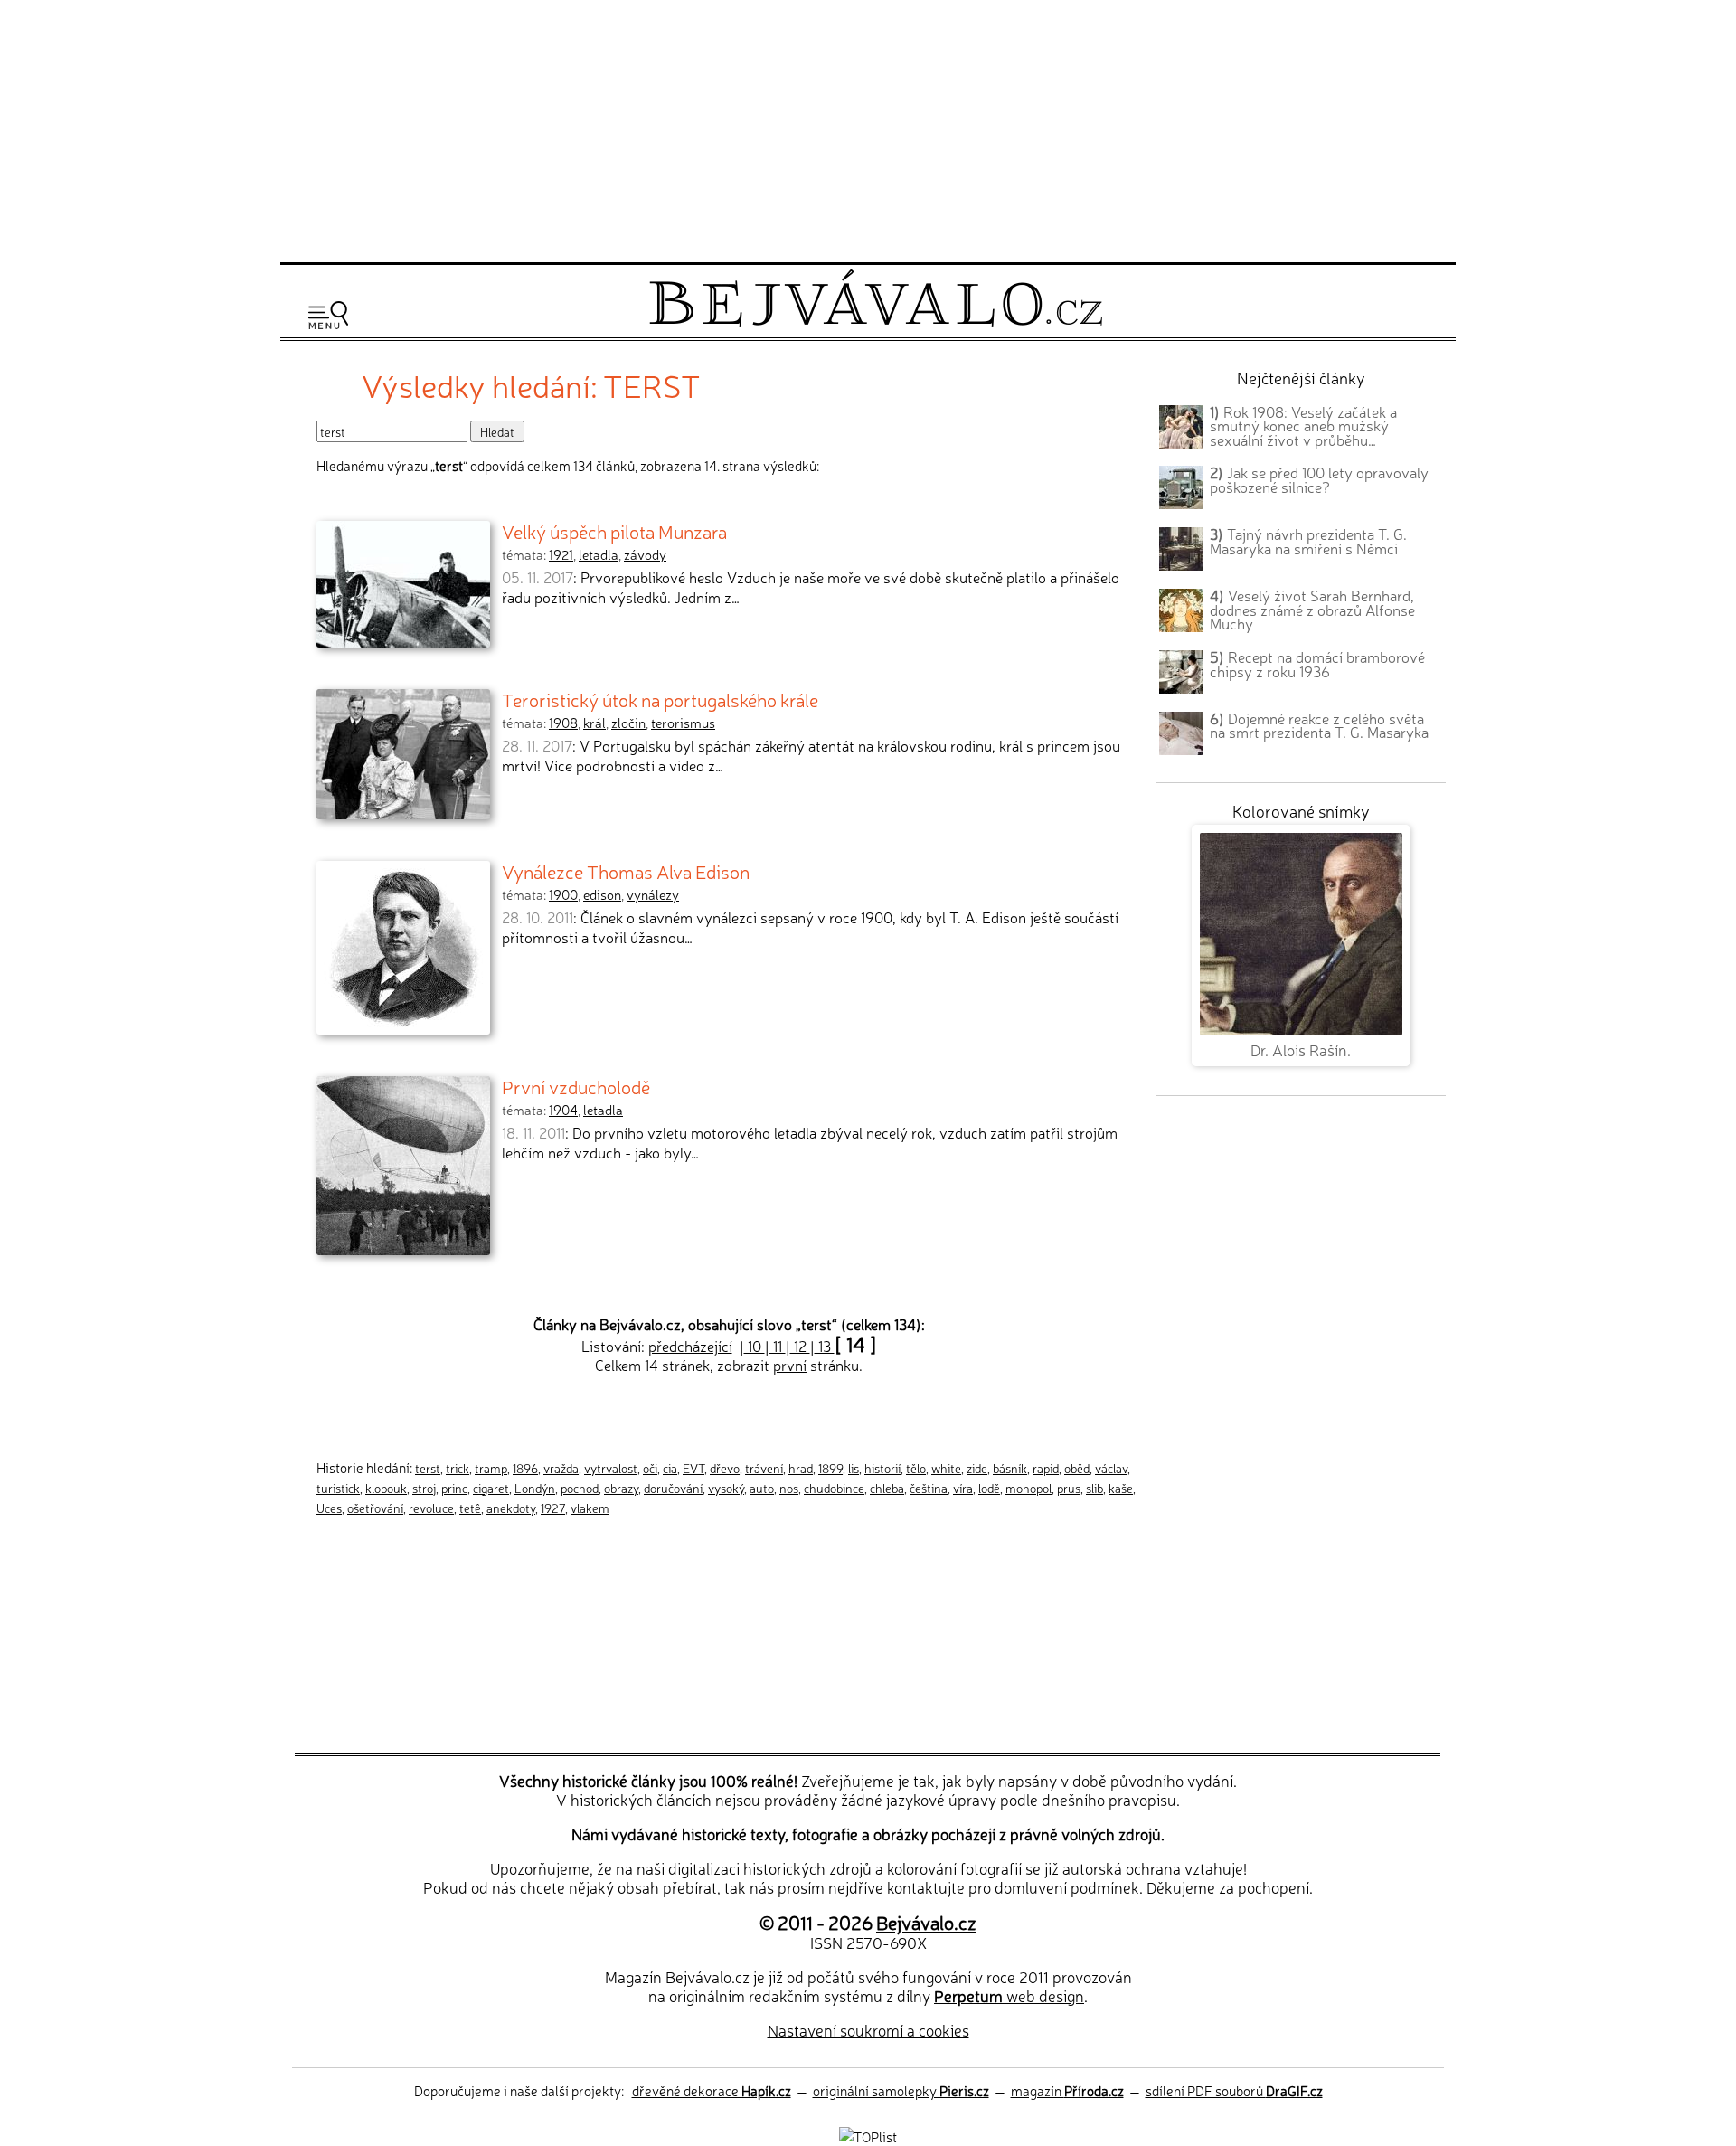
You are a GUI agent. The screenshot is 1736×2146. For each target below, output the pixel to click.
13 (825, 1346)
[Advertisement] (868, 128)
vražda (561, 1468)
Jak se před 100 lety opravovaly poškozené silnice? (1319, 479)
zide (977, 1468)
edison (602, 894)
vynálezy (653, 894)
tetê (470, 1508)
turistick (338, 1488)
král (594, 723)
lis (854, 1468)
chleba (887, 1488)
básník (1010, 1468)
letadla (599, 554)
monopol (1028, 1488)
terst (428, 1468)
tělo (916, 1468)
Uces (329, 1508)
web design (1009, 1995)
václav (1111, 1468)
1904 (563, 1110)
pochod (580, 1488)
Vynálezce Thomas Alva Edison (626, 871)
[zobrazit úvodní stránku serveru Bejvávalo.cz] (876, 322)
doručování (673, 1488)
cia (670, 1468)
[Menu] (328, 315)
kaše (1121, 1488)
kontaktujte (926, 1887)
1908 (563, 723)
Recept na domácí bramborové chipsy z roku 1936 (1317, 664)
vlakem (590, 1508)
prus (1069, 1488)
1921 (561, 554)
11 (778, 1346)
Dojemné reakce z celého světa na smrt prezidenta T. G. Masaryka (1319, 725)
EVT (693, 1468)
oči (650, 1468)
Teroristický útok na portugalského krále (660, 699)
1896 (525, 1468)
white (946, 1468)
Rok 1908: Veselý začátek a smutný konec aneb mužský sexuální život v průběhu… (1303, 426)
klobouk (386, 1488)
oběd (1077, 1468)
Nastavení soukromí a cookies (868, 2030)
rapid (1046, 1468)
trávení (764, 1468)
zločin (628, 723)
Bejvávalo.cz (926, 1922)
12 (800, 1346)
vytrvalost (611, 1468)
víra (963, 1488)
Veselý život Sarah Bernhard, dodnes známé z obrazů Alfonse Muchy (1312, 610)
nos (789, 1488)
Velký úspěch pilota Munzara (614, 531)
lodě (989, 1488)
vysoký (726, 1488)
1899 (830, 1468)
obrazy (621, 1488)
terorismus (683, 723)
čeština (929, 1488)
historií (882, 1468)
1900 (563, 894)
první (790, 1365)
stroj (424, 1488)
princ (454, 1488)
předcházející (690, 1346)
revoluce (431, 1508)
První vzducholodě (576, 1086)
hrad (801, 1468)
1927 (553, 1508)
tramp (491, 1468)
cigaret (491, 1488)
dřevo (725, 1468)
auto (762, 1488)
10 (755, 1346)
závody (645, 554)
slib (1094, 1488)
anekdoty (511, 1508)
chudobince (834, 1488)
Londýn (535, 1488)
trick (458, 1468)
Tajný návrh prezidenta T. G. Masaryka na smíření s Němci (1308, 541)
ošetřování (375, 1508)
